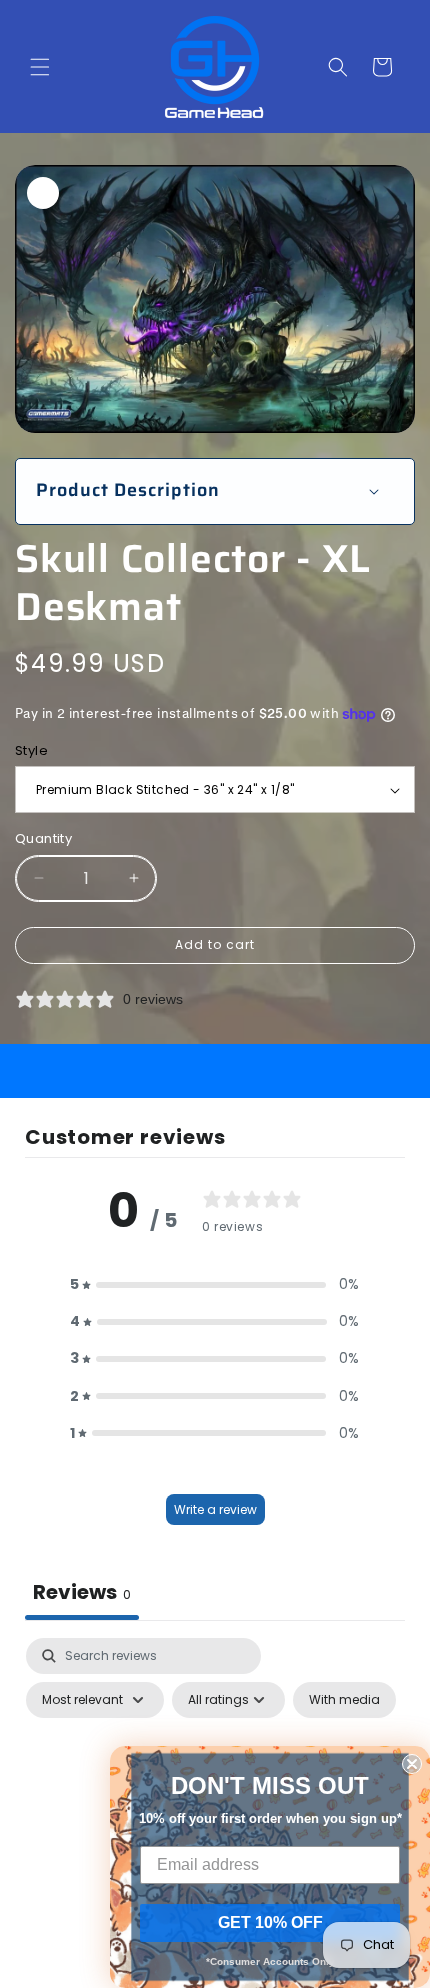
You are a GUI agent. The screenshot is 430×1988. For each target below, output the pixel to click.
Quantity (43, 838)
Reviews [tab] (82, 1592)
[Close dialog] (412, 1764)
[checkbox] (344, 1700)
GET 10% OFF (270, 1922)
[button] (40, 67)
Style (31, 750)
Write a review (215, 1509)
